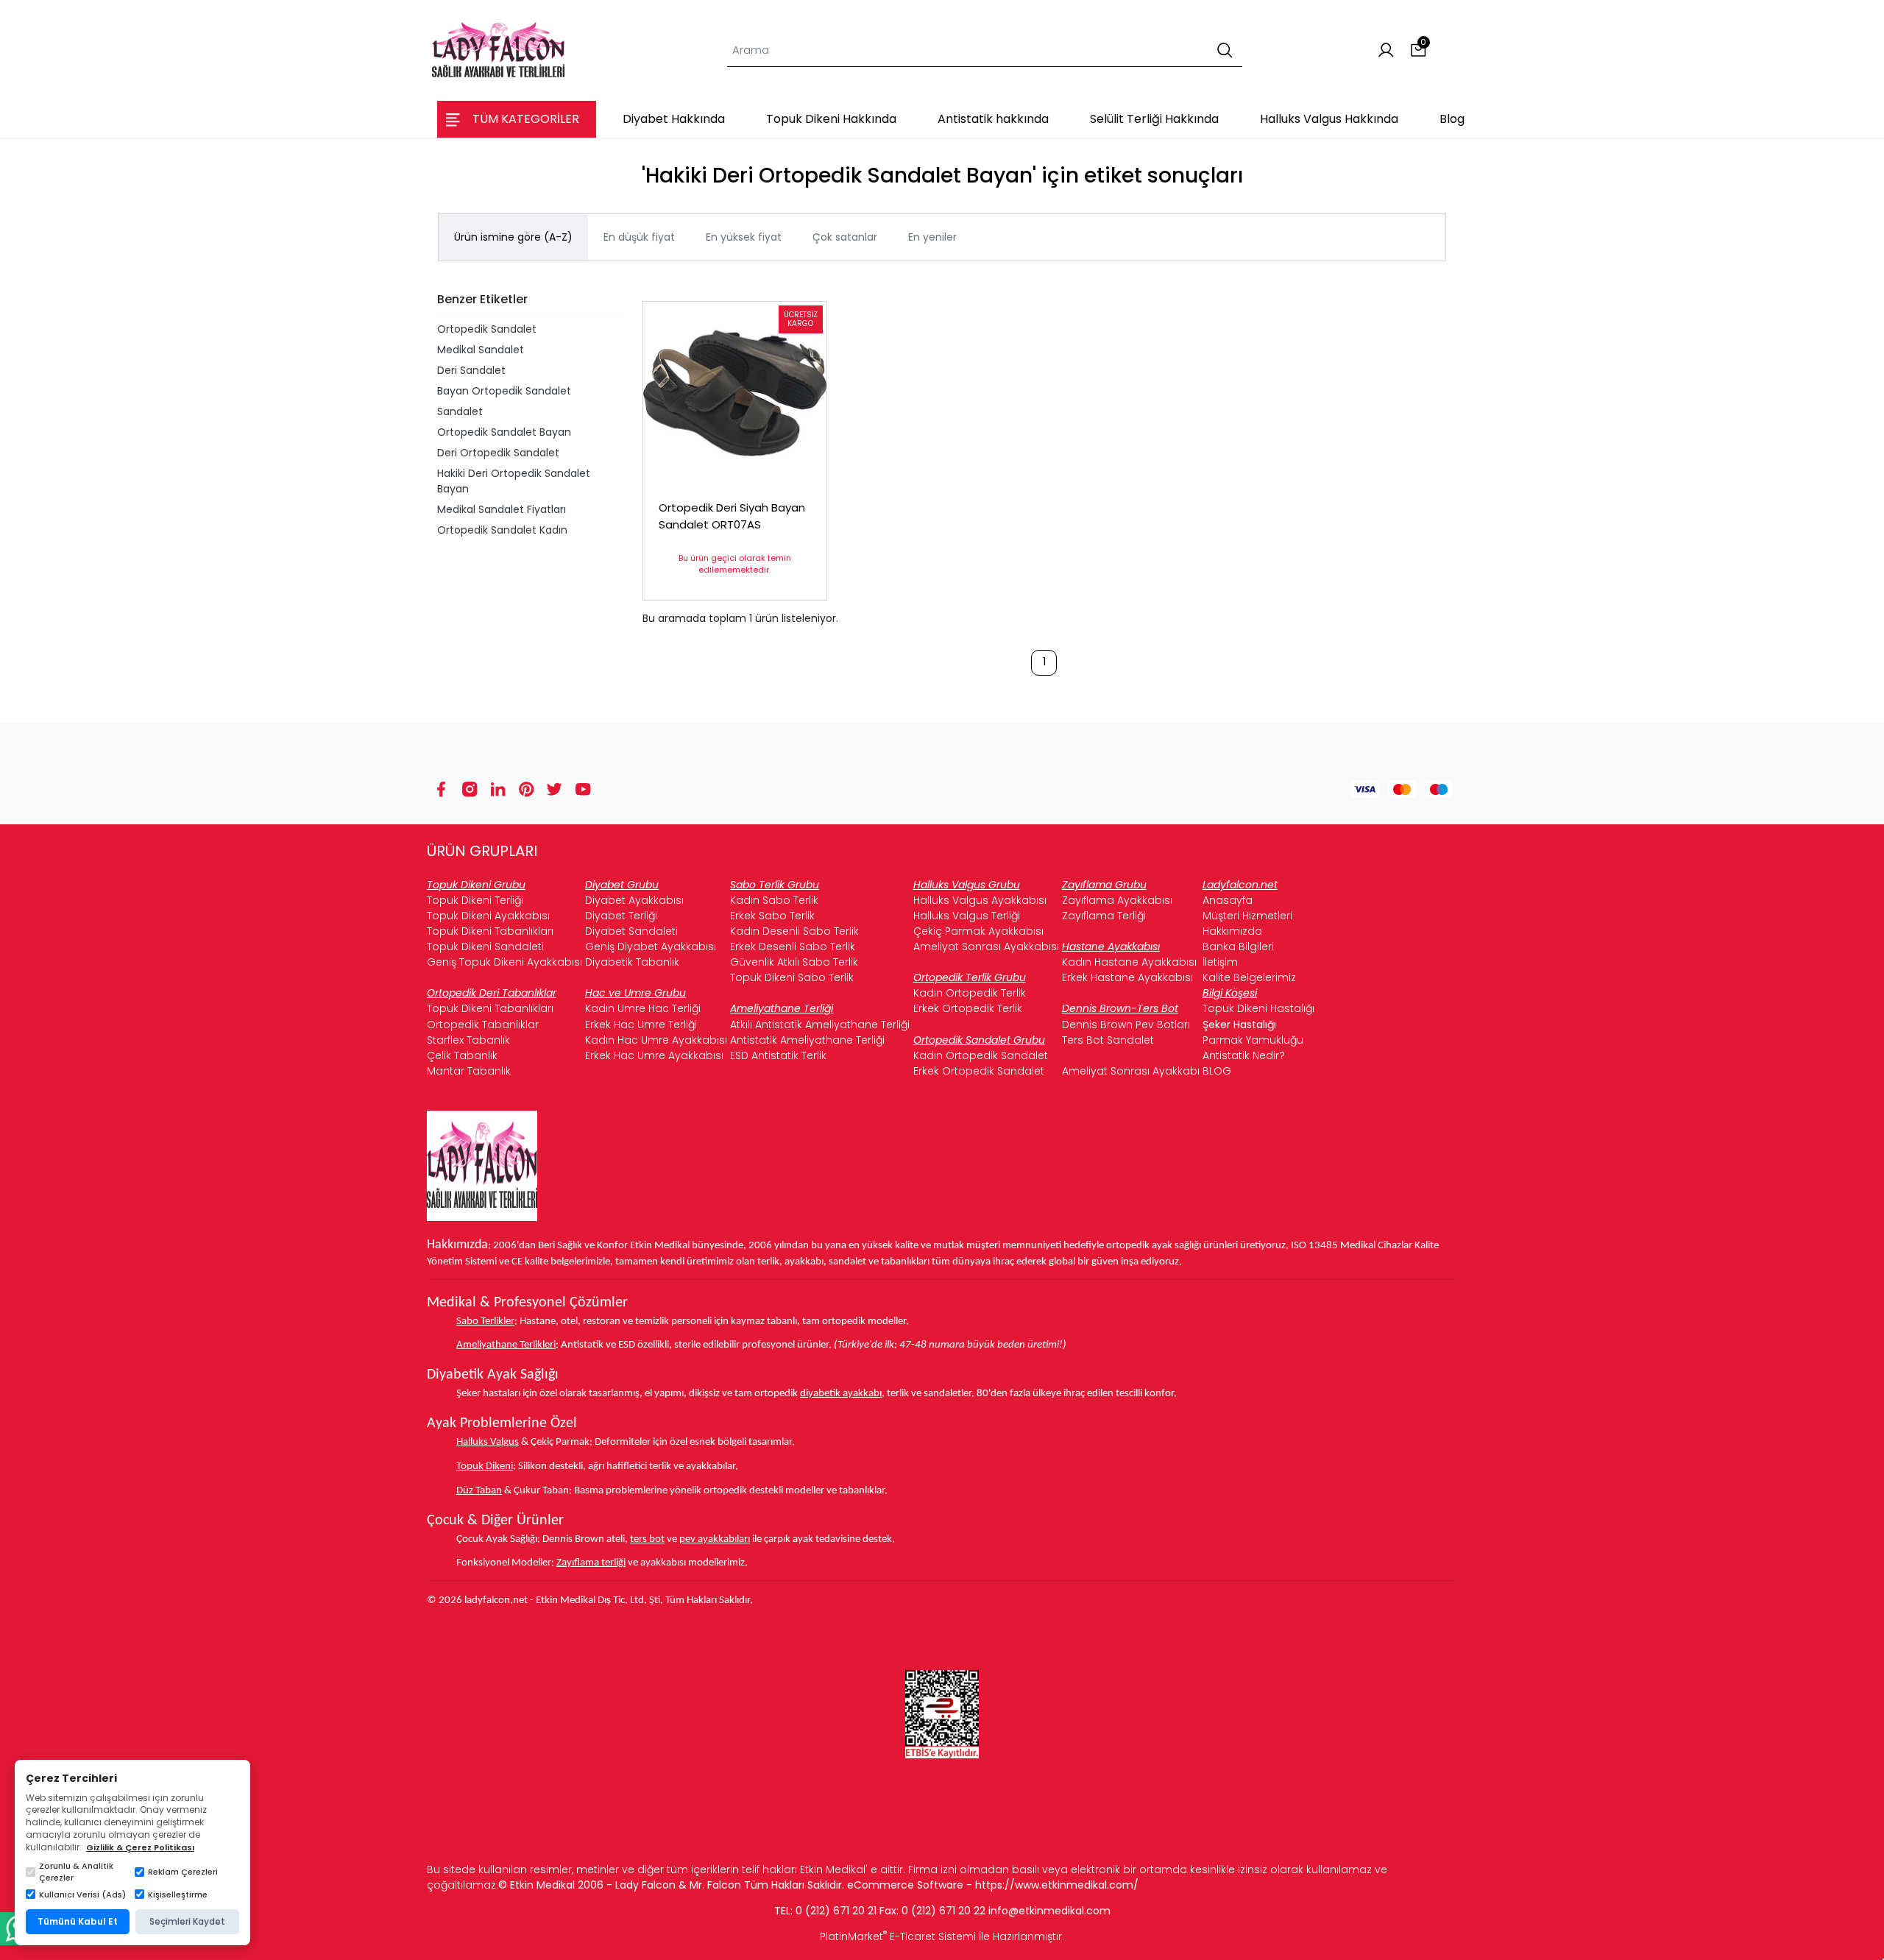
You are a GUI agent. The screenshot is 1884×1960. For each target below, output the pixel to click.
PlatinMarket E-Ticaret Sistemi (898, 1936)
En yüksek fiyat (744, 237)
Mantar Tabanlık (469, 1071)
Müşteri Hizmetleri (1247, 916)
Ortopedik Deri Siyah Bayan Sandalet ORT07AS (732, 516)
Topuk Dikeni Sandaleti (485, 947)
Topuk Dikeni (485, 1467)
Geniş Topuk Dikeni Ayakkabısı (504, 962)
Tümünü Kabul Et (78, 1921)
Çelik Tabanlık (462, 1055)
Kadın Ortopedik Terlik (970, 993)
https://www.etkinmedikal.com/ (1057, 1885)
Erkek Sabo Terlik (772, 916)
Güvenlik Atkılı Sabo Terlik (794, 962)
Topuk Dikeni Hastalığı (1258, 1008)
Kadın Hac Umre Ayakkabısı (656, 1040)
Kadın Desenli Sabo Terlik (794, 931)
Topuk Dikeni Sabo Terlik (792, 977)
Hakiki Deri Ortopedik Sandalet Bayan (514, 481)
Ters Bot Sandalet (1108, 1040)
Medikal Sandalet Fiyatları (502, 509)
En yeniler (932, 237)
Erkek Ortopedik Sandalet (979, 1071)
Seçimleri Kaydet (187, 1921)
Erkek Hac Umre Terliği (641, 1025)
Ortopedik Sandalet (487, 329)
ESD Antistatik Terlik (778, 1055)
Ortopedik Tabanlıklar (483, 1025)
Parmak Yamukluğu (1253, 1040)
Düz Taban (479, 1491)
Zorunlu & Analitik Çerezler (76, 1872)
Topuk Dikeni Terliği (475, 900)
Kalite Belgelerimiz (1249, 977)
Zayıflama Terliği (1104, 916)
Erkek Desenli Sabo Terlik (793, 947)
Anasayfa (1228, 900)
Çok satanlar (845, 237)
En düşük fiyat (639, 237)
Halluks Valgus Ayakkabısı (980, 900)
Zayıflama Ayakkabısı (1117, 900)
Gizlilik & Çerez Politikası (140, 1847)
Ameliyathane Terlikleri (506, 1345)
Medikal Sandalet (481, 350)
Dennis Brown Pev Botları (1126, 1025)
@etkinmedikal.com (1059, 1911)
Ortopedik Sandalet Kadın (502, 530)
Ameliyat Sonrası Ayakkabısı (986, 947)
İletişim (1220, 962)
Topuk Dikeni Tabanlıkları (490, 931)
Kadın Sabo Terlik (774, 900)
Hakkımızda (1232, 931)
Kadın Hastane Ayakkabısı (1129, 962)
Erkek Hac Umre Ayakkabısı (654, 1055)
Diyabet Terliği (621, 916)
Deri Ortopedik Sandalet (498, 453)
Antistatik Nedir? (1244, 1055)
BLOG (1217, 1071)
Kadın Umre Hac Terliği (643, 1008)
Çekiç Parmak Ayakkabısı (978, 931)
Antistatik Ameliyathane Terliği (807, 1040)
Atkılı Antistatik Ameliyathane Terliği (820, 1025)
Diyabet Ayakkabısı (634, 900)
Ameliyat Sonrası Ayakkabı (1131, 1071)
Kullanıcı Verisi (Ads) (82, 1894)
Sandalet (460, 411)
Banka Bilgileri (1238, 947)
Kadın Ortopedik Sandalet (981, 1055)
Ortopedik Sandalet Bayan (504, 432)
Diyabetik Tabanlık (632, 962)
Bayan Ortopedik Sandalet (504, 391)
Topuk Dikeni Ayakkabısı (488, 916)
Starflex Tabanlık (468, 1040)
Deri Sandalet (471, 370)
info (998, 1911)
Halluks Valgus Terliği (967, 916)
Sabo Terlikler (485, 1322)
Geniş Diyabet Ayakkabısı (651, 947)
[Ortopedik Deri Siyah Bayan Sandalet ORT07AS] (735, 393)
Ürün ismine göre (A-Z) (513, 237)
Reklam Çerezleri (183, 1872)
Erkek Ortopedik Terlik (968, 1008)
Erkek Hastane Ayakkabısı (1127, 977)
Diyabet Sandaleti (631, 931)
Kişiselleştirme (178, 1894)
